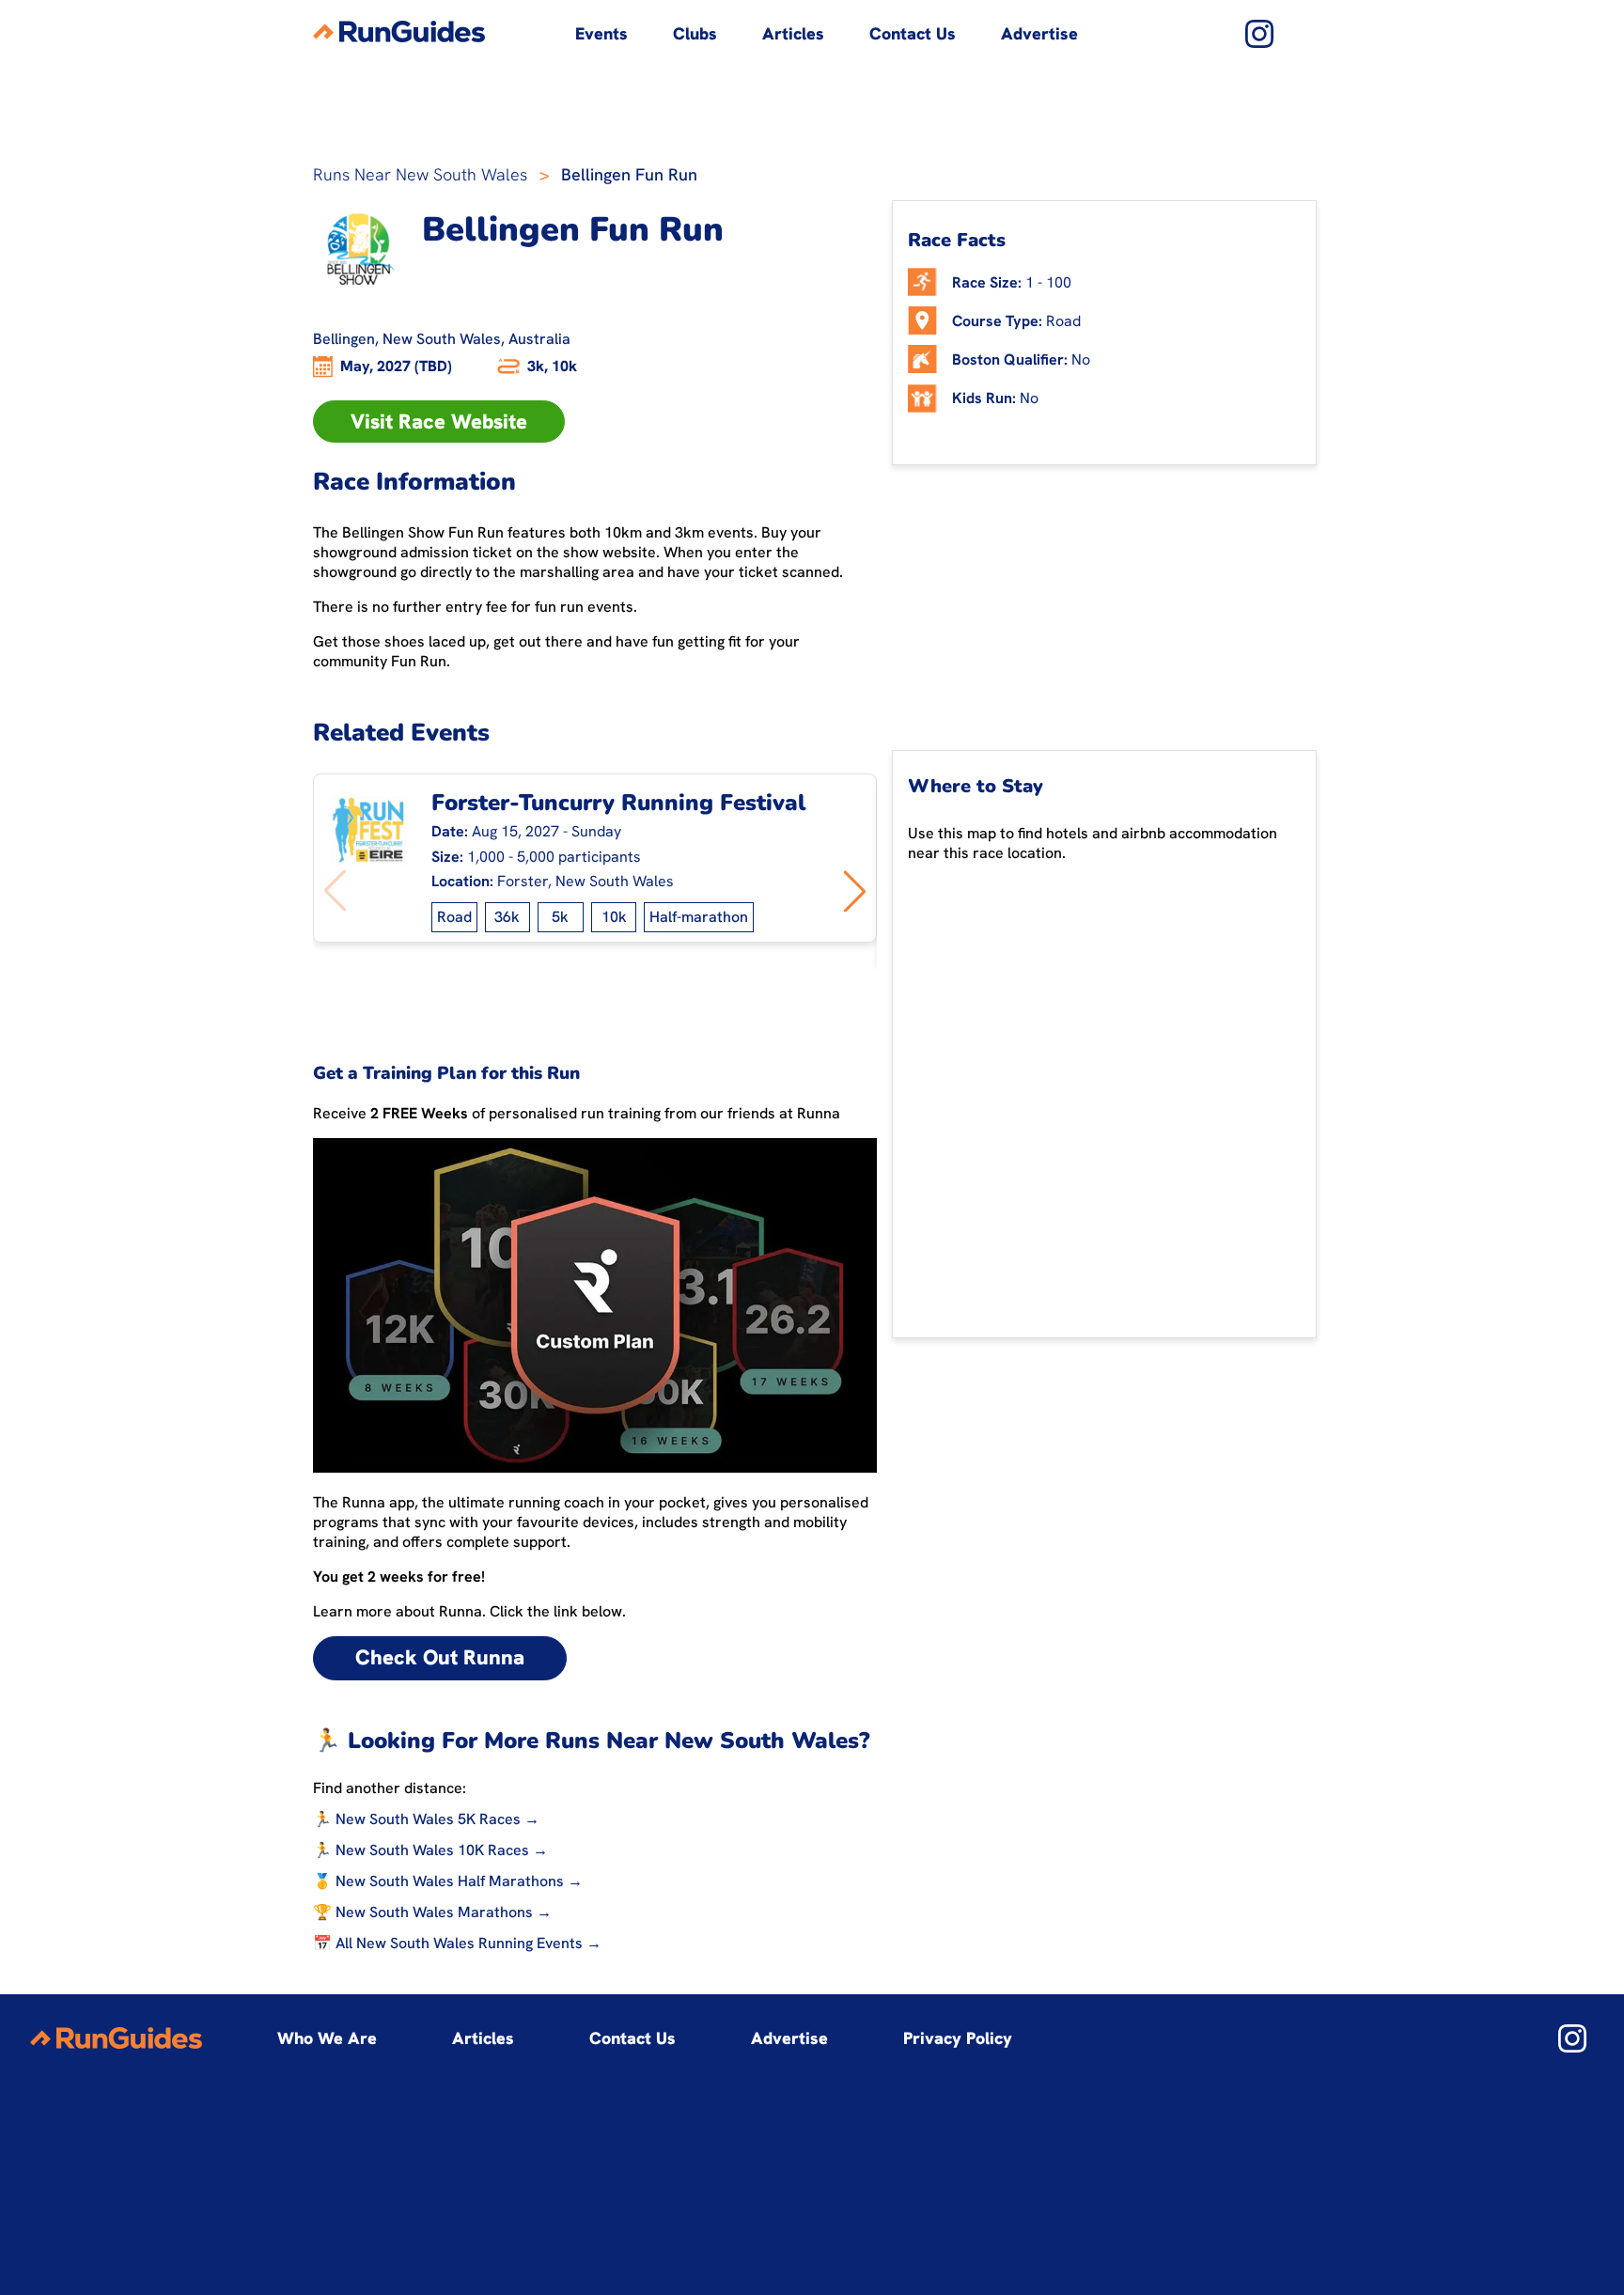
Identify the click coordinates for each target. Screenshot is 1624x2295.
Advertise (1039, 33)
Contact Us (913, 33)
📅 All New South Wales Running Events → (457, 1943)
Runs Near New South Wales (420, 174)
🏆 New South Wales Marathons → (432, 1912)
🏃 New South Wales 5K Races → (426, 1819)
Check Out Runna (440, 1657)
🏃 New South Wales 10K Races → (430, 1850)
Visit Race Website (439, 422)
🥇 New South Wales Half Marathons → (448, 1881)
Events (601, 33)
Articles (793, 33)
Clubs (695, 33)
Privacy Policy (958, 2038)
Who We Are (327, 2038)
